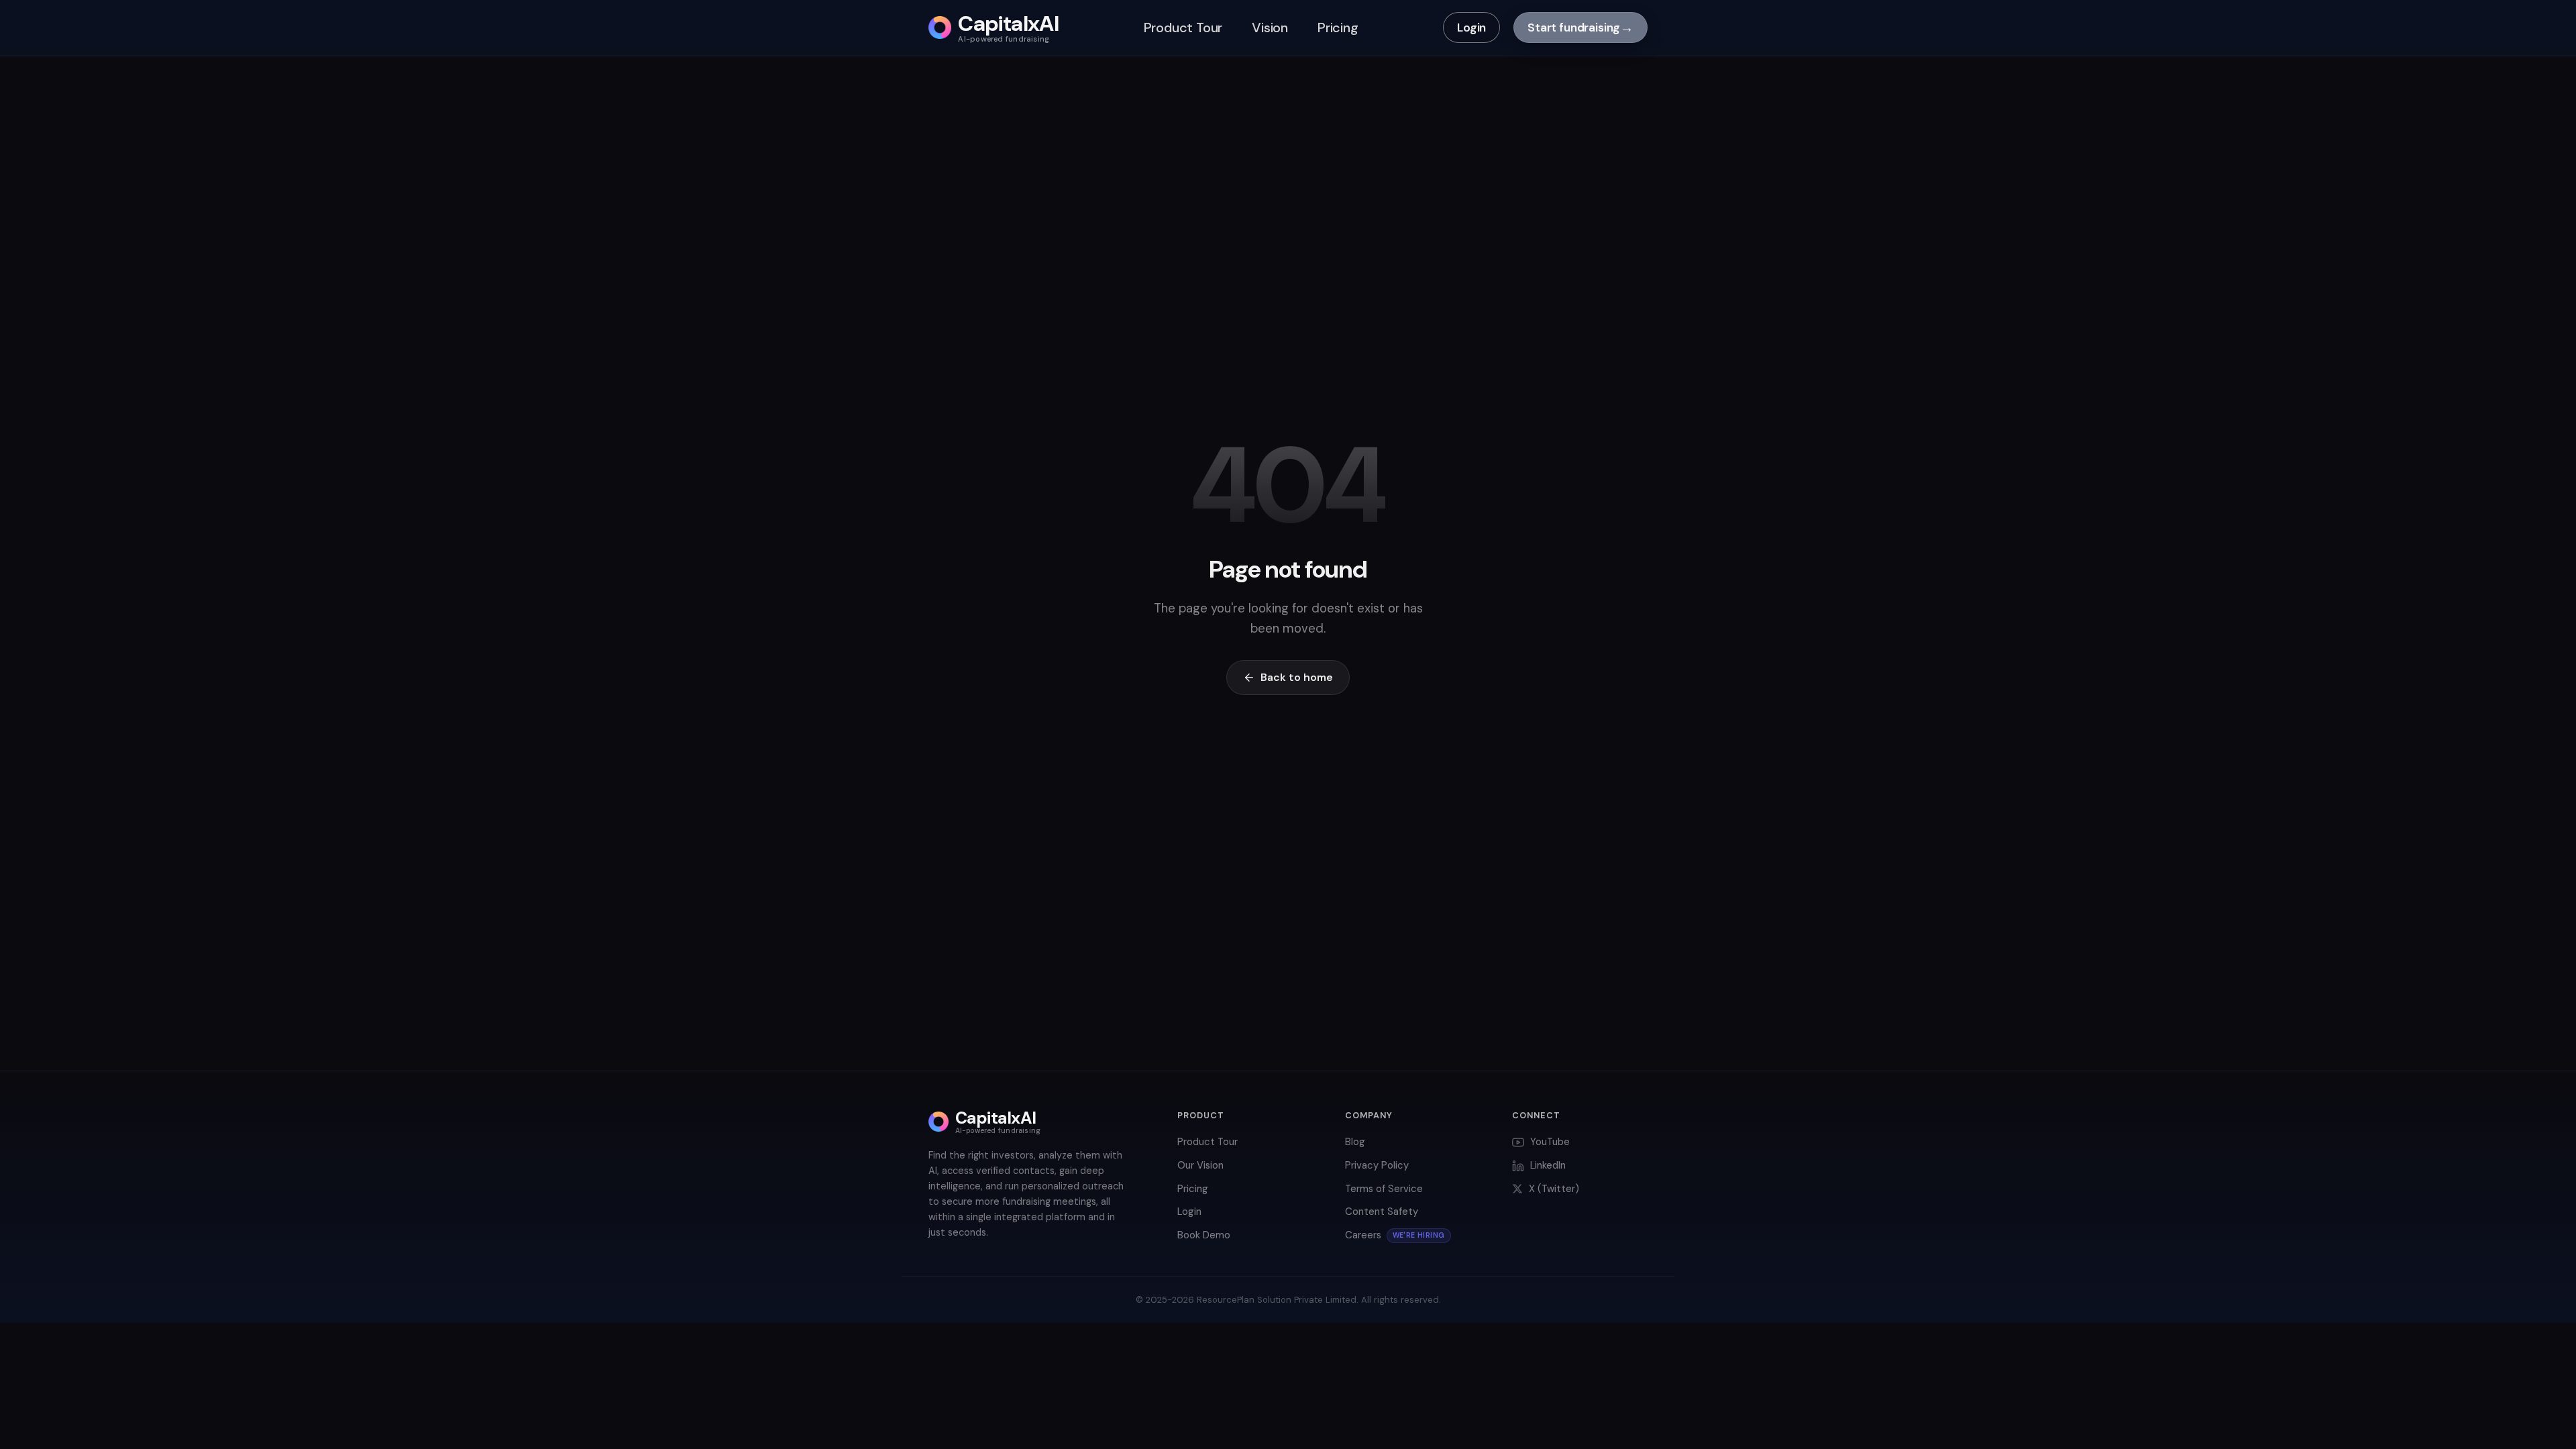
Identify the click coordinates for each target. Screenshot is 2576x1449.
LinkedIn (1548, 1165)
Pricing (1338, 28)
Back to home (1297, 677)
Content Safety (1382, 1212)
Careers (1395, 1235)
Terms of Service (1384, 1189)
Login (1471, 28)
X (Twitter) (1554, 1189)
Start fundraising (1580, 28)
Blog (1355, 1142)
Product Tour (1183, 28)
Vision (1270, 28)
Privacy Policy (1377, 1165)
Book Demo (1204, 1235)
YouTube (1550, 1142)
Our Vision (1200, 1165)
